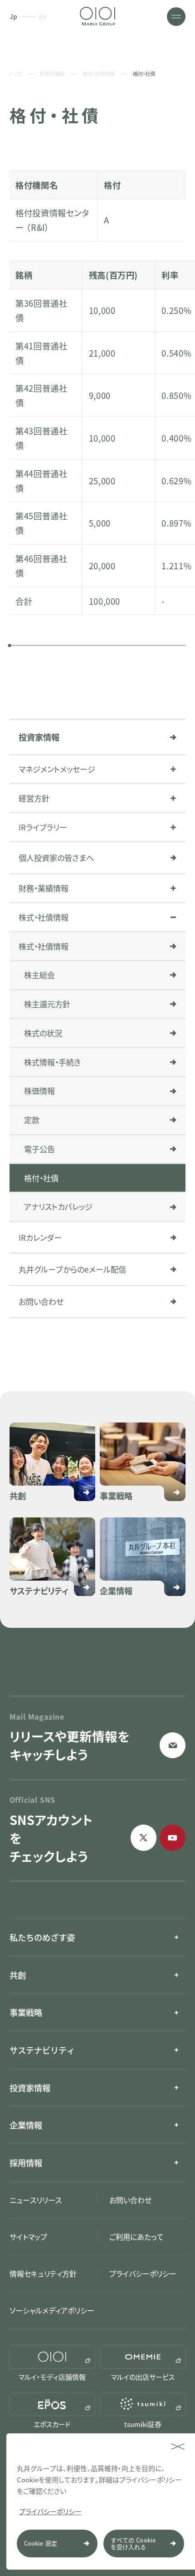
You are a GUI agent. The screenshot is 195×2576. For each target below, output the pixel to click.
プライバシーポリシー (50, 2511)
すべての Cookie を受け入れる (133, 2544)
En (43, 17)
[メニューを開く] (176, 17)
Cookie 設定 (41, 2543)
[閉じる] (178, 2447)
